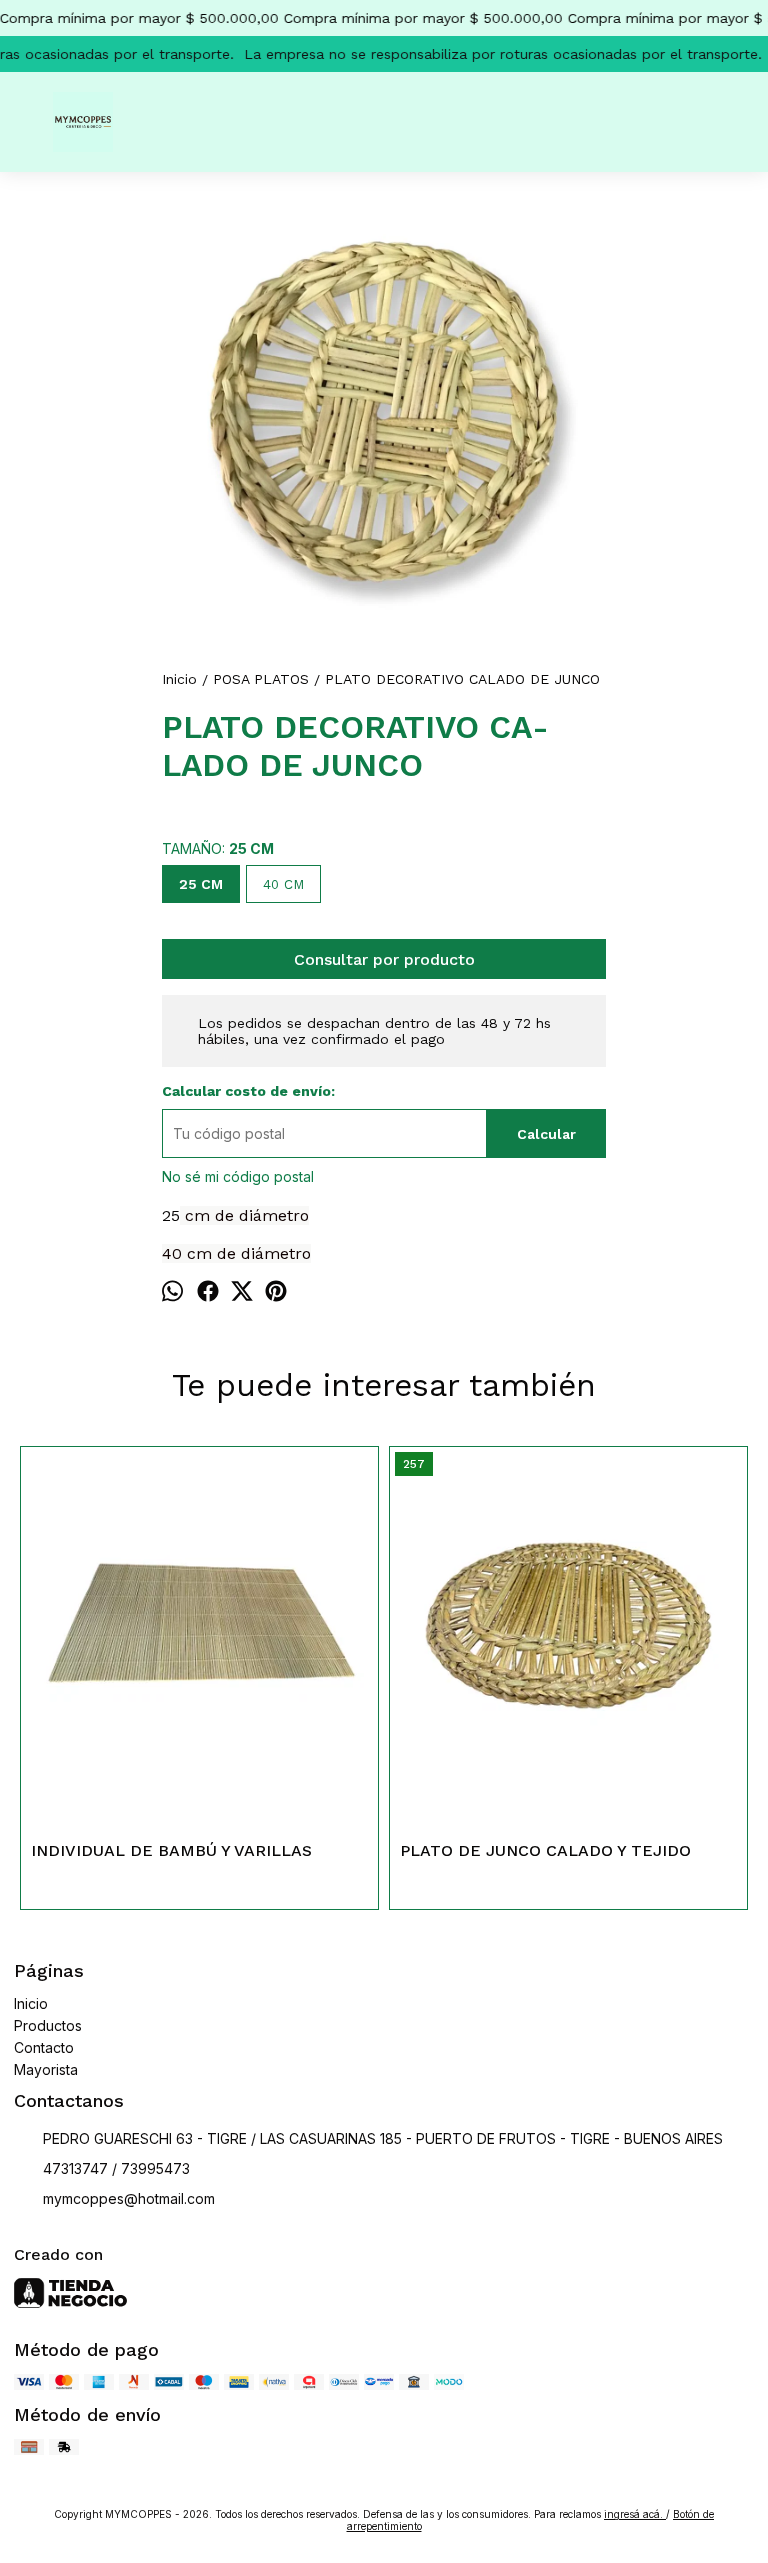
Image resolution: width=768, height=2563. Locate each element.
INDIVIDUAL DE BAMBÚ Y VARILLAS (171, 1850)
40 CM (283, 884)
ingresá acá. (635, 2514)
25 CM (201, 884)
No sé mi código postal (238, 1176)
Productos (48, 2025)
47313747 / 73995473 (116, 2168)
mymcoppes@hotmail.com (129, 2198)
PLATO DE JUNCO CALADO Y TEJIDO (545, 1850)
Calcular (546, 1134)
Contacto (44, 2047)
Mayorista (46, 2069)
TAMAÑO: (218, 848)
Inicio (31, 2003)
